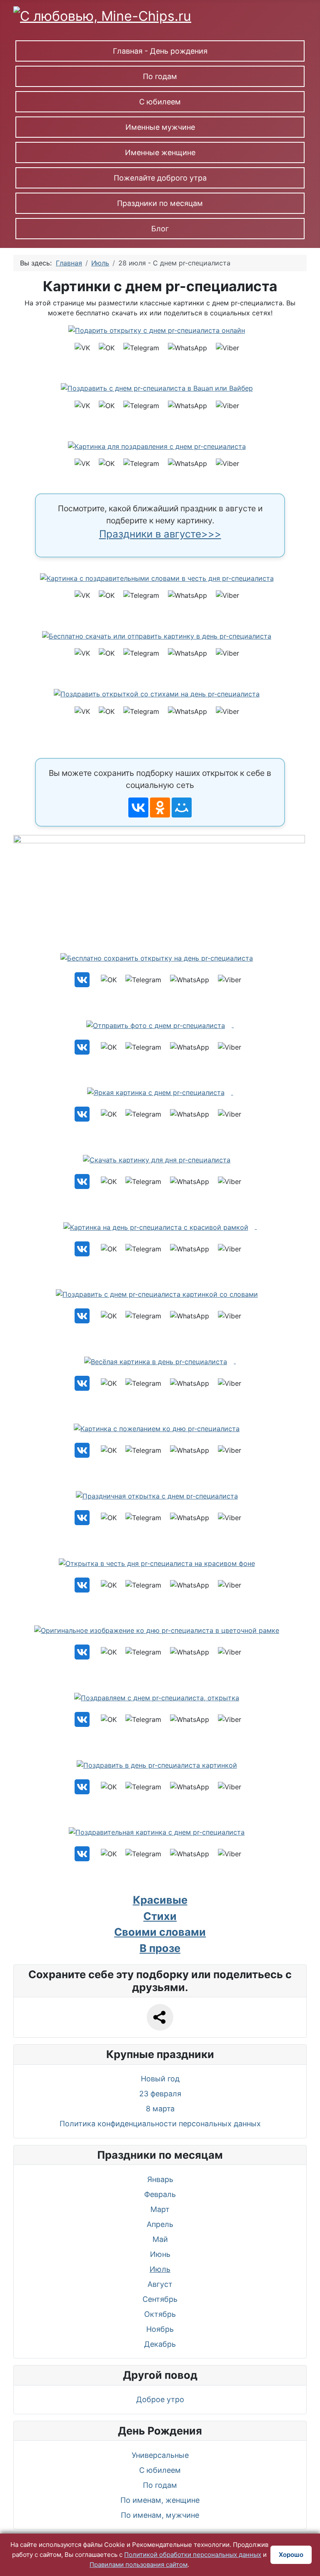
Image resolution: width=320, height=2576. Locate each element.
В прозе (160, 1948)
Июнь (160, 2254)
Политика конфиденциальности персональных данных (160, 2124)
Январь (160, 2179)
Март (160, 2209)
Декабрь (160, 2344)
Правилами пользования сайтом (139, 2565)
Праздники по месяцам (160, 203)
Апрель (160, 2224)
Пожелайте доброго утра (160, 178)
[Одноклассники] (160, 807)
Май (160, 2239)
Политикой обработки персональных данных (193, 2555)
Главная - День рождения (160, 51)
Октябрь (160, 2314)
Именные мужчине (160, 127)
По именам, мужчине (160, 2515)
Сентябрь (160, 2299)
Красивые (160, 1900)
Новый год (160, 2079)
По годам (160, 76)
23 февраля (160, 2094)
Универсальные (160, 2455)
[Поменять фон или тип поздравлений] (162, 887)
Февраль (160, 2194)
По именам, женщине (160, 2500)
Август (160, 2284)
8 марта (160, 2109)
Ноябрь (160, 2329)
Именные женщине (160, 152)
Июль (160, 2269)
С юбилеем (160, 102)
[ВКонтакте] (138, 807)
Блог (160, 229)
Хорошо (291, 2555)
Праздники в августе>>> (160, 534)
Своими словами (160, 1932)
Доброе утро (160, 2399)
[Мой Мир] (182, 807)
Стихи (160, 1916)
